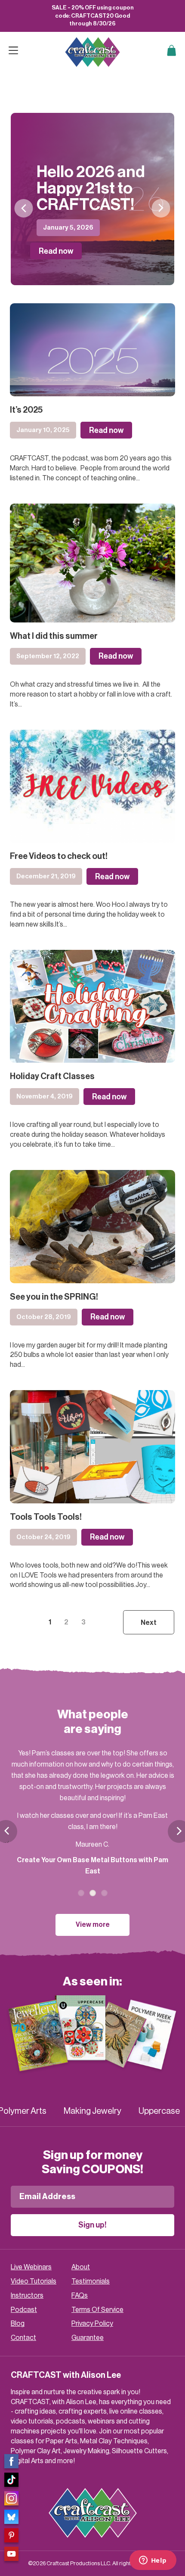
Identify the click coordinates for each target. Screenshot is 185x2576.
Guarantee (88, 2338)
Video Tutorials (34, 2281)
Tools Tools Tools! (46, 1517)
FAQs (80, 2296)
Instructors (27, 2296)
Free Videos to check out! (59, 856)
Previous (24, 208)
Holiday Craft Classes (52, 1076)
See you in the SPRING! (54, 1297)
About (81, 2267)
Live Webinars (31, 2267)
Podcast (24, 2310)
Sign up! (92, 2225)
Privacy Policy (92, 2324)
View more (93, 1925)
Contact (23, 2338)
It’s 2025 (26, 410)
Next (161, 208)
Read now (56, 251)
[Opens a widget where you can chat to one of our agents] (153, 2561)
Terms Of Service (97, 2310)
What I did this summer (54, 636)
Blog (18, 2324)
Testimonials (91, 2281)
